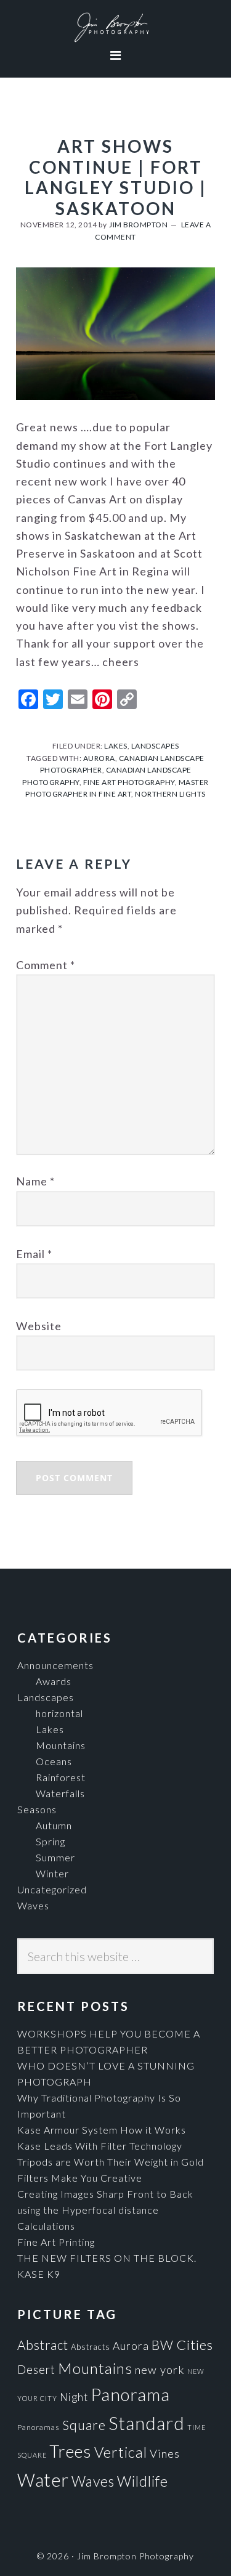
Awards (54, 1681)
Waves (33, 1905)
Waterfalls (60, 1793)
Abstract (43, 2345)
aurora (99, 758)
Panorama (130, 2395)
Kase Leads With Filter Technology (100, 2146)
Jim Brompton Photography (115, 28)
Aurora (131, 2346)
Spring (51, 1841)
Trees (71, 2451)
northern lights (170, 794)
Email (34, 1254)
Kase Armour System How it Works (102, 2130)
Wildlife (143, 2481)
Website (39, 1326)
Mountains (61, 1745)
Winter (52, 1873)
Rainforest (61, 1777)
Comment (46, 965)
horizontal (59, 1713)
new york (160, 2370)
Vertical (121, 2452)
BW (163, 2345)
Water (43, 2480)
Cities (195, 2345)
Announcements (55, 1665)
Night (74, 2397)
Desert (36, 2370)
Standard (147, 2423)
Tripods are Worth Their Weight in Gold (111, 2162)
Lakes (116, 746)
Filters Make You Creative (80, 2178)
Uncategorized (52, 1889)
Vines (165, 2453)
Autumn (54, 1825)
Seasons (37, 1809)
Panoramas (38, 2427)
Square (84, 2425)
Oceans (54, 1761)
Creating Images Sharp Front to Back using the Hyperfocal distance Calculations (105, 2210)
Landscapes (155, 746)
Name (35, 1181)
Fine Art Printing (56, 2242)
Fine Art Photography (129, 782)
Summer (55, 1857)
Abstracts (91, 2347)
